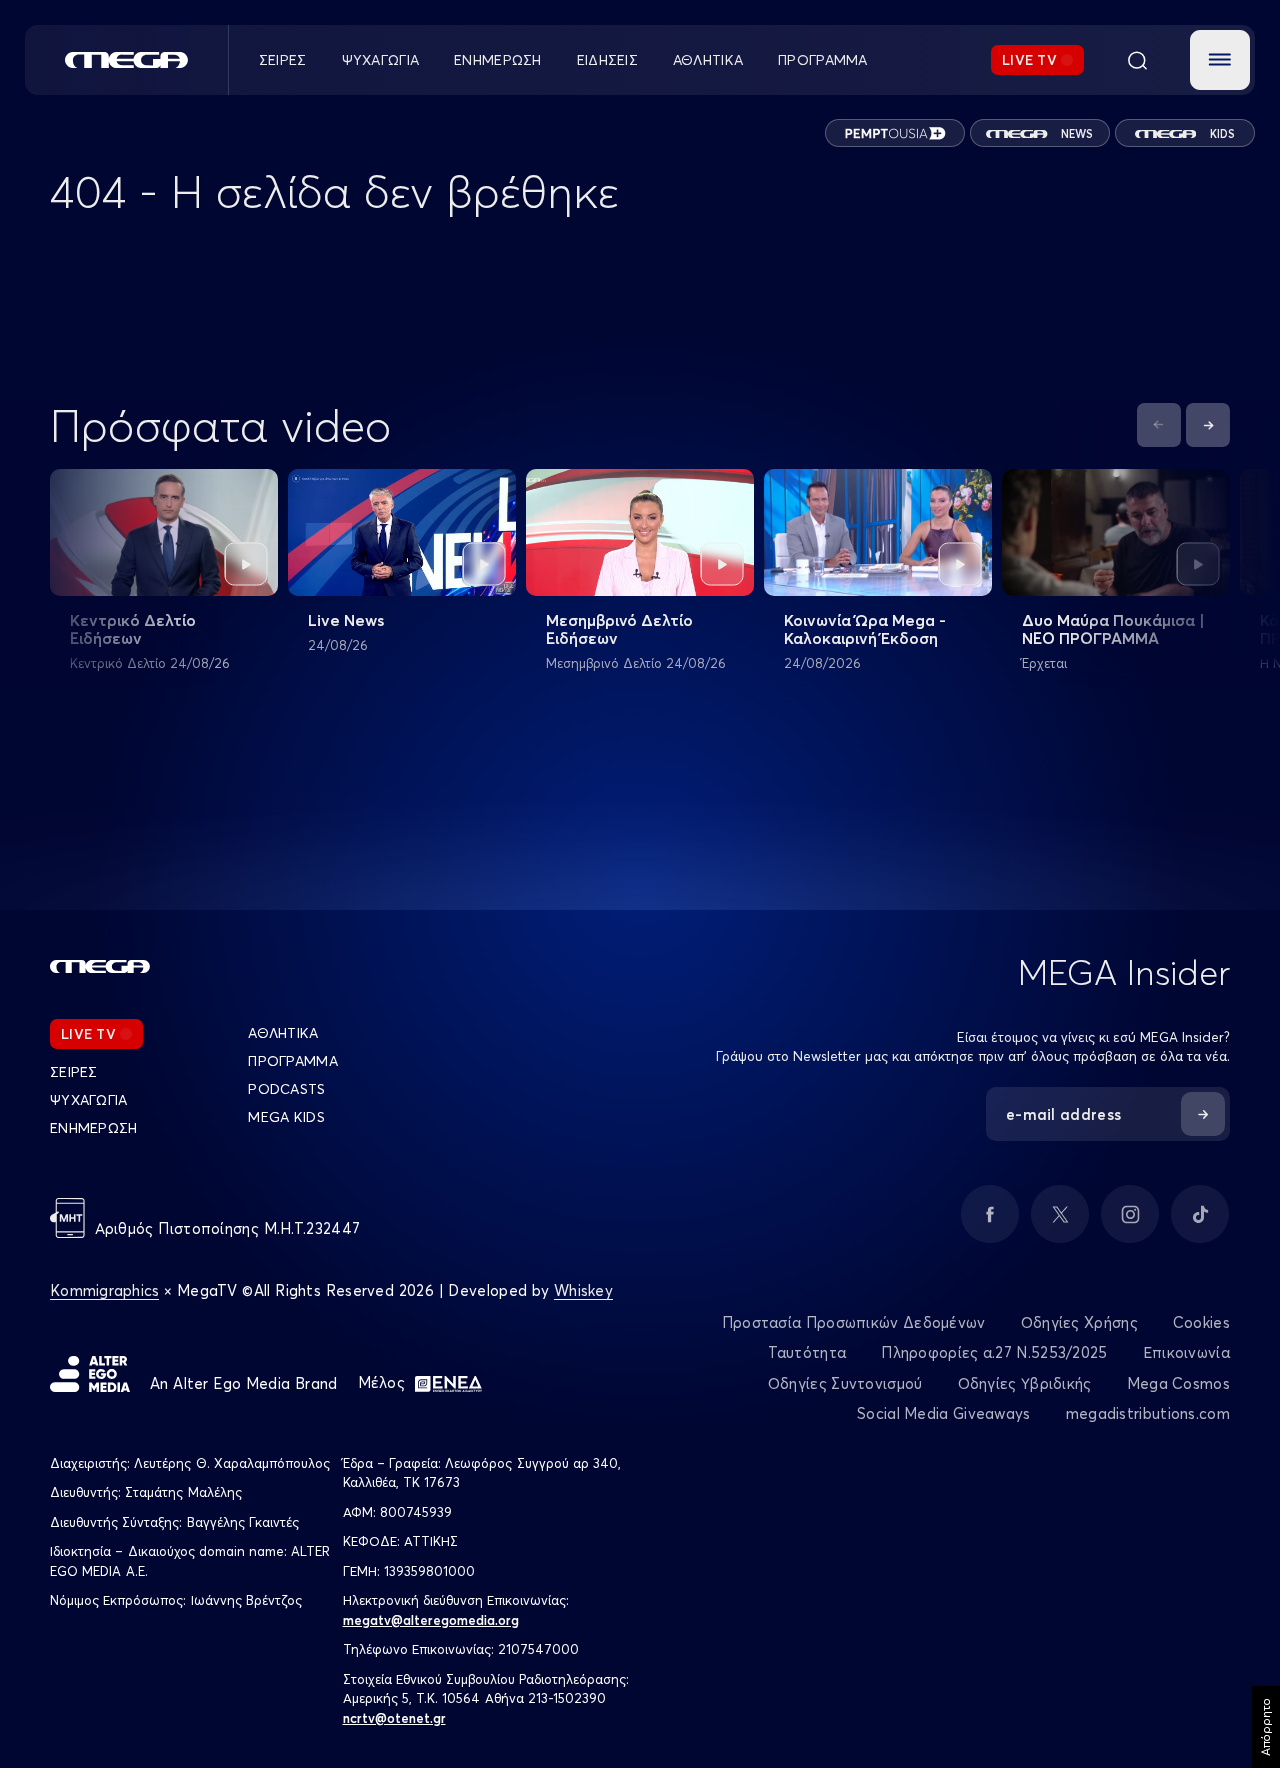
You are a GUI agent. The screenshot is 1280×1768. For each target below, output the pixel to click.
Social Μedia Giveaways (944, 1413)
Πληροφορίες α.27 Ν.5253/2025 (994, 1352)
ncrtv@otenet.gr (394, 1718)
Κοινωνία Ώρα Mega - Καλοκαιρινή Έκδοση (865, 629)
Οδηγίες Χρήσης (1079, 1322)
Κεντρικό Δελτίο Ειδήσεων (133, 629)
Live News (346, 620)
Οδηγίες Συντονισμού (845, 1383)
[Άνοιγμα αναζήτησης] (1137, 60)
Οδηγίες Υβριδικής (1025, 1383)
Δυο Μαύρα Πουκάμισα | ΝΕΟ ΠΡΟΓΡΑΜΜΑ (1113, 629)
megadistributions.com (1148, 1413)
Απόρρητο (1265, 1727)
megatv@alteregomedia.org (431, 1620)
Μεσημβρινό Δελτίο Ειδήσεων (619, 629)
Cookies (1201, 1322)
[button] (1220, 60)
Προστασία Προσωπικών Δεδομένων (854, 1322)
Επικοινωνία (1186, 1352)
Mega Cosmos (1178, 1383)
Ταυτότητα (807, 1352)
